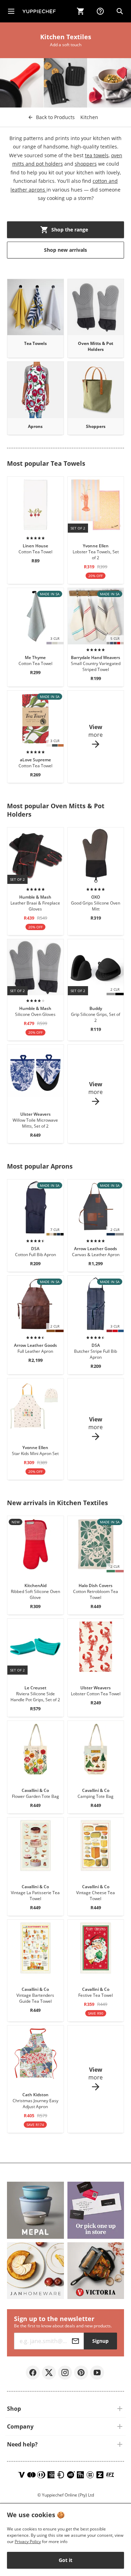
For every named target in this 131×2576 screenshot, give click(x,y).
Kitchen (89, 117)
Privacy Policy (28, 2542)
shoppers (86, 164)
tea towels (97, 155)
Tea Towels (35, 343)
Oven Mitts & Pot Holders (96, 346)
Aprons (35, 426)
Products (55, 117)
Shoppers (96, 426)
